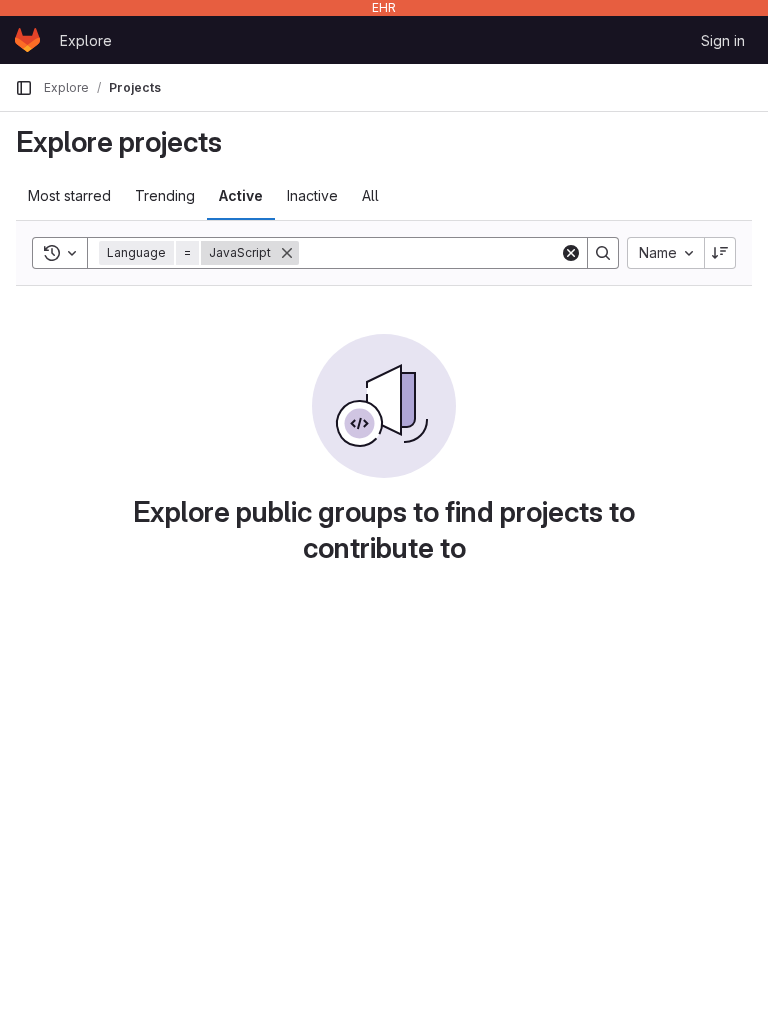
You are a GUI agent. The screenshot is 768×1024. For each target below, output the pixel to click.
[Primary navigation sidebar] (24, 88)
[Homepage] (27, 40)
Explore (86, 40)
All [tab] (370, 195)
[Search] (603, 253)
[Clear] (571, 253)
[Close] (287, 253)
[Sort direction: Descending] (720, 253)
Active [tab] (241, 195)
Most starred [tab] (69, 195)
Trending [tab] (165, 195)
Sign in (723, 40)
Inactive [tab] (312, 195)
